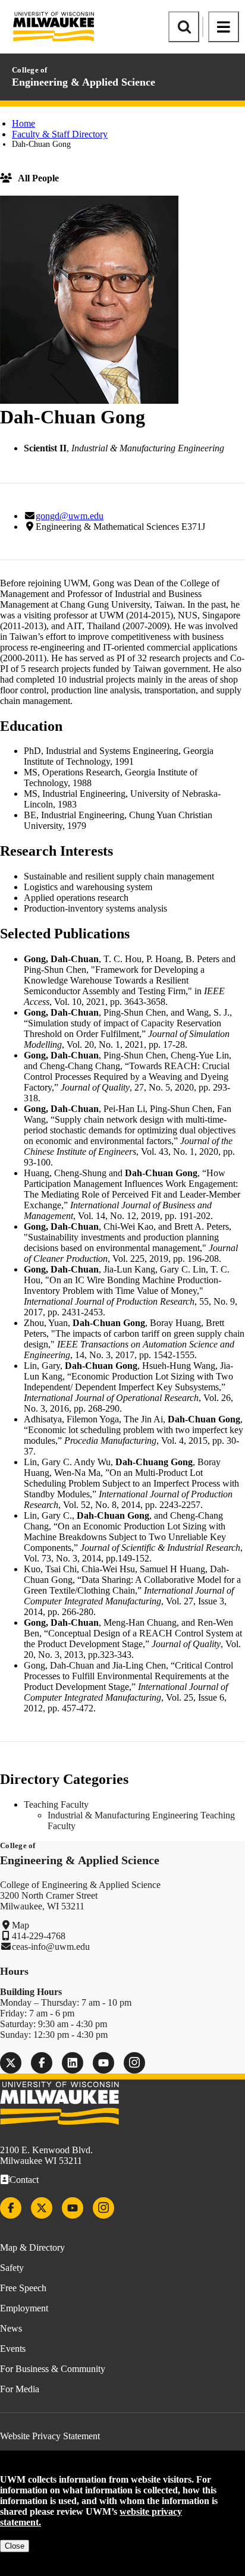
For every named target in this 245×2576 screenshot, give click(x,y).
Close (15, 2546)
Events (13, 2349)
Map (21, 1925)
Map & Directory (32, 2247)
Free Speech (23, 2288)
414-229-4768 (39, 1936)
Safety (12, 2268)
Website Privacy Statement (50, 2436)
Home (23, 123)
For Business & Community (53, 2369)
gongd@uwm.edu (70, 516)
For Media (20, 2389)
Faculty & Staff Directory (60, 134)
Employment (24, 2308)
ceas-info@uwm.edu (51, 1947)
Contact (24, 2180)
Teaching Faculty (56, 1804)
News (11, 2328)
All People (38, 178)
